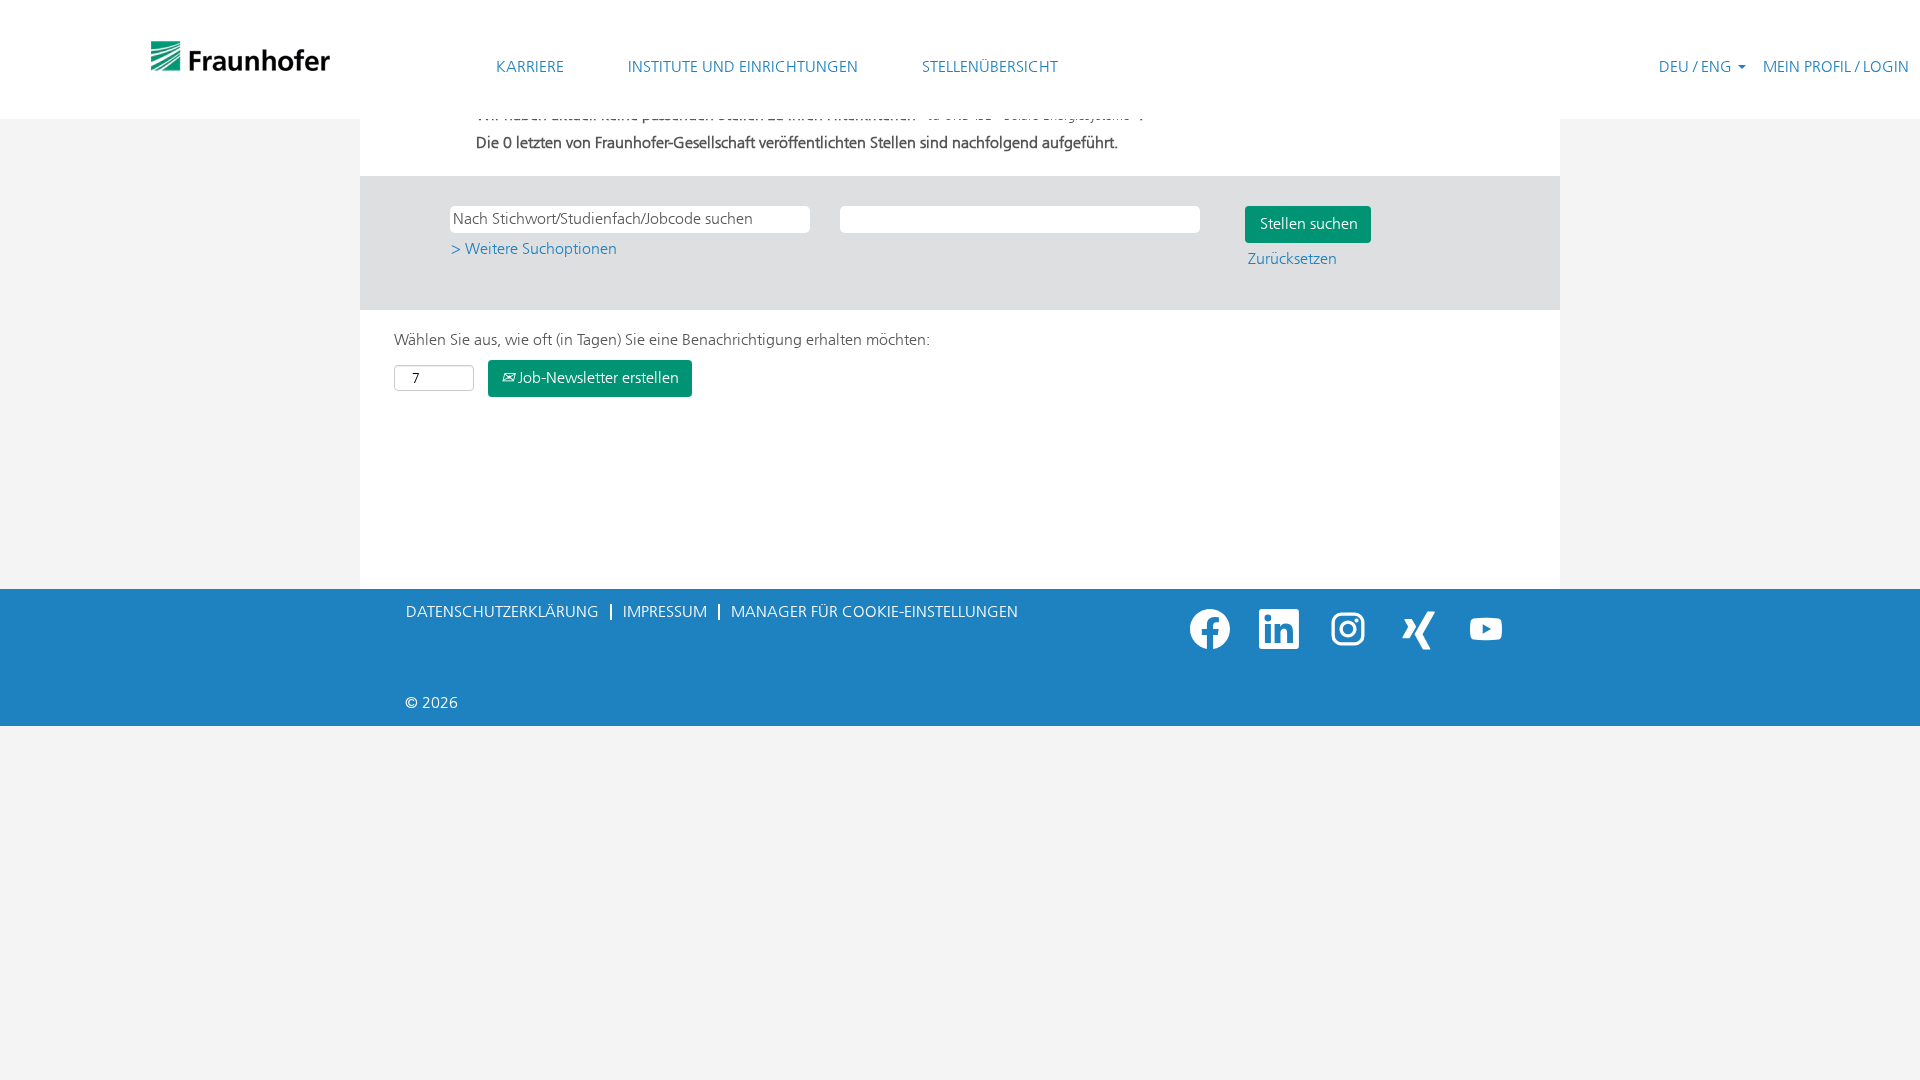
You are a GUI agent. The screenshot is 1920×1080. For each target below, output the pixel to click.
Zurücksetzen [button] (1292, 258)
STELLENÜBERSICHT (990, 66)
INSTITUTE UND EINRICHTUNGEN (743, 66)
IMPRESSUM (665, 611)
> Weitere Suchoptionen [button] (534, 248)
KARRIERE (530, 66)
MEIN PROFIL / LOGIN (1836, 66)
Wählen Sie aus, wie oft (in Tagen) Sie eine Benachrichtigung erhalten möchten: (662, 339)
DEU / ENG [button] (1697, 66)
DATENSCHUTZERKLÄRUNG (502, 611)
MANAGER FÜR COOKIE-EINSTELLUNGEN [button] (874, 611)
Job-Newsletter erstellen (596, 377)
